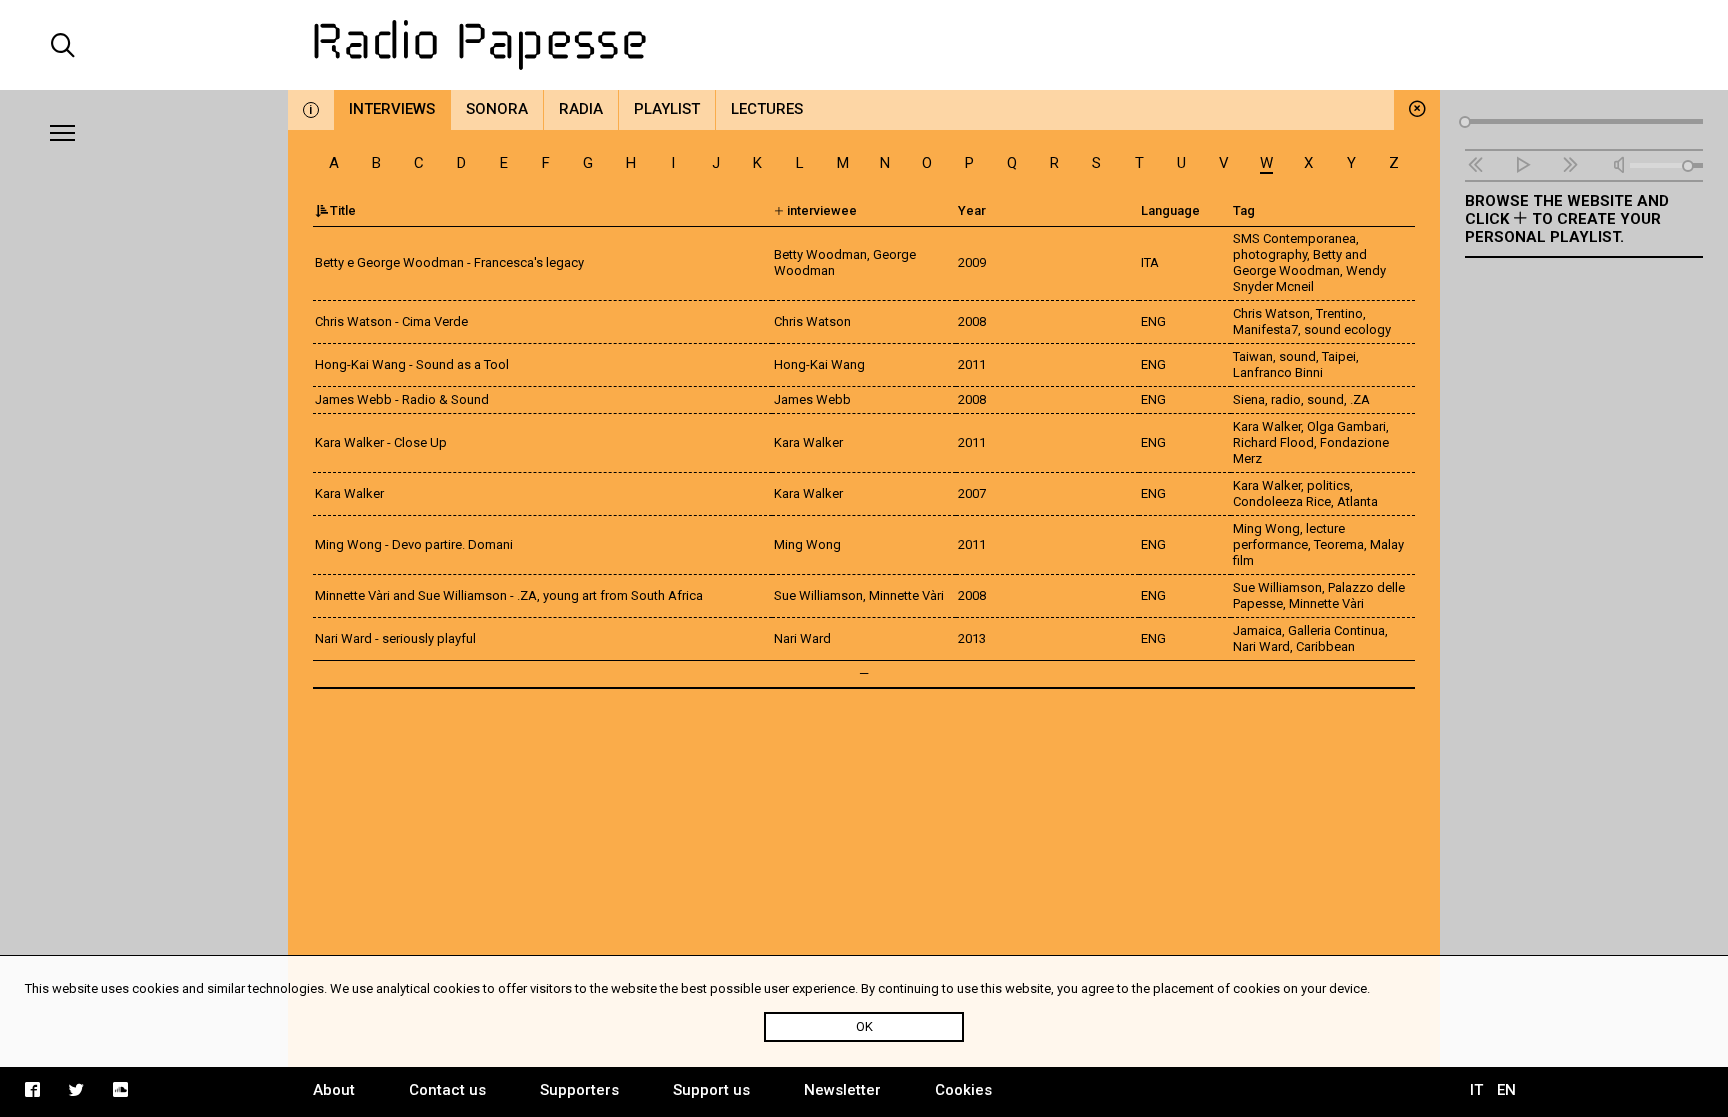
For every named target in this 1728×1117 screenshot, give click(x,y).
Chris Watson (1271, 313)
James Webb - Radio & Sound (402, 399)
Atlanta (1357, 501)
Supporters (579, 1090)
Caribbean (1325, 646)
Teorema (1339, 544)
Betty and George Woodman (1300, 262)
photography (1270, 254)
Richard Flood (1273, 442)
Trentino (1339, 313)
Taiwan (1253, 356)
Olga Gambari (1346, 426)
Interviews (392, 109)
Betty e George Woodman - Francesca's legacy (449, 262)
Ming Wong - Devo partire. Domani (414, 544)
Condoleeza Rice (1282, 501)
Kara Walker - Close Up (381, 442)
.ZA (1360, 399)
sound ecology (1347, 329)
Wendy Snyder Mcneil (1309, 278)
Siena (1249, 399)
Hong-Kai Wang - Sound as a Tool (412, 364)
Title (343, 210)
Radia (581, 109)
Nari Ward (1261, 646)
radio (1286, 399)
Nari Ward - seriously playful (395, 638)
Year (972, 210)
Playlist (667, 109)
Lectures (767, 109)
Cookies (963, 1090)
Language (1170, 210)
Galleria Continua (1336, 630)
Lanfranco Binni (1278, 372)
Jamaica (1257, 630)
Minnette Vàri (1326, 603)
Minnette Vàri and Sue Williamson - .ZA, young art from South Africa (509, 595)
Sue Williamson (1277, 587)
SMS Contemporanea (1294, 238)
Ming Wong (1266, 528)
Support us (711, 1090)
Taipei (1339, 356)
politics (1328, 485)
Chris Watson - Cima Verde (391, 321)
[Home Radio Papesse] (864, 45)
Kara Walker (1267, 426)
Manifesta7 (1265, 329)
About (334, 1090)
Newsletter (842, 1090)
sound (1297, 356)
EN (1506, 1090)
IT (1476, 1090)
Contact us (447, 1090)
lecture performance (1289, 536)
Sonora (497, 109)
